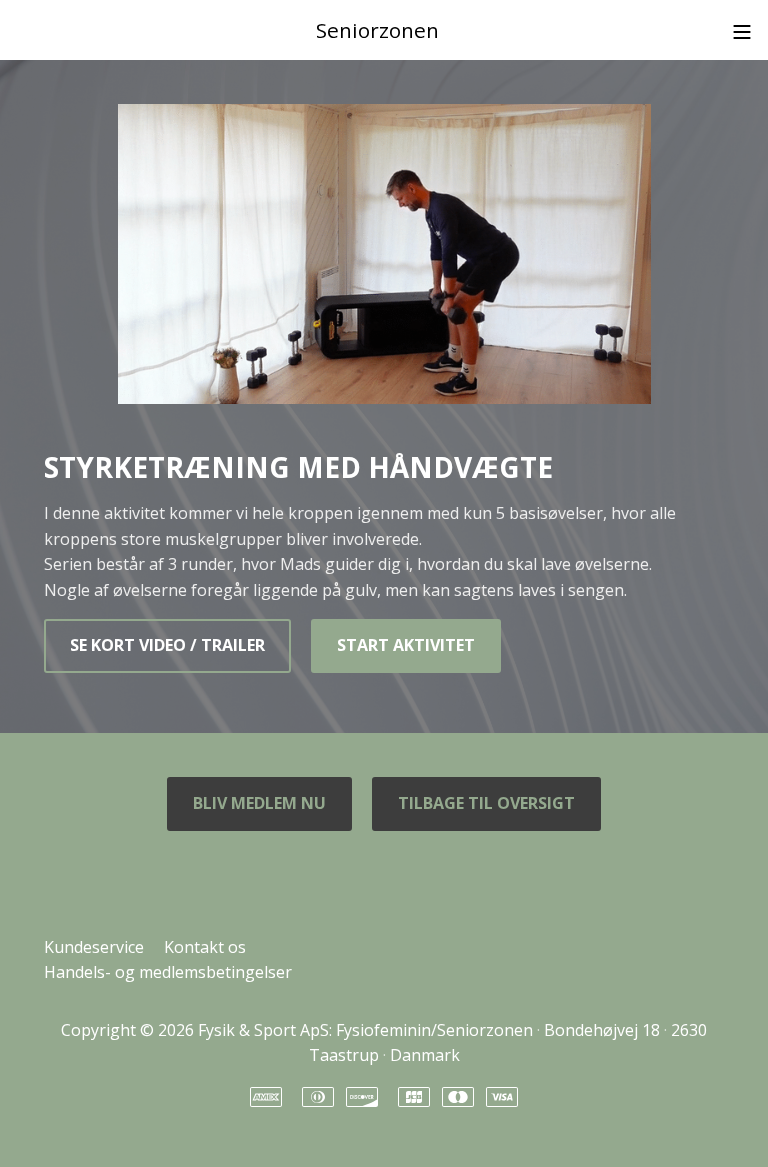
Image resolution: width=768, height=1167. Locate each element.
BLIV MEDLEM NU (259, 803)
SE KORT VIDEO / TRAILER (167, 645)
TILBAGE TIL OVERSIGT (486, 803)
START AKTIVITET (406, 645)
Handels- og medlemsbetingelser (168, 972)
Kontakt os (205, 947)
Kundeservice (94, 947)
